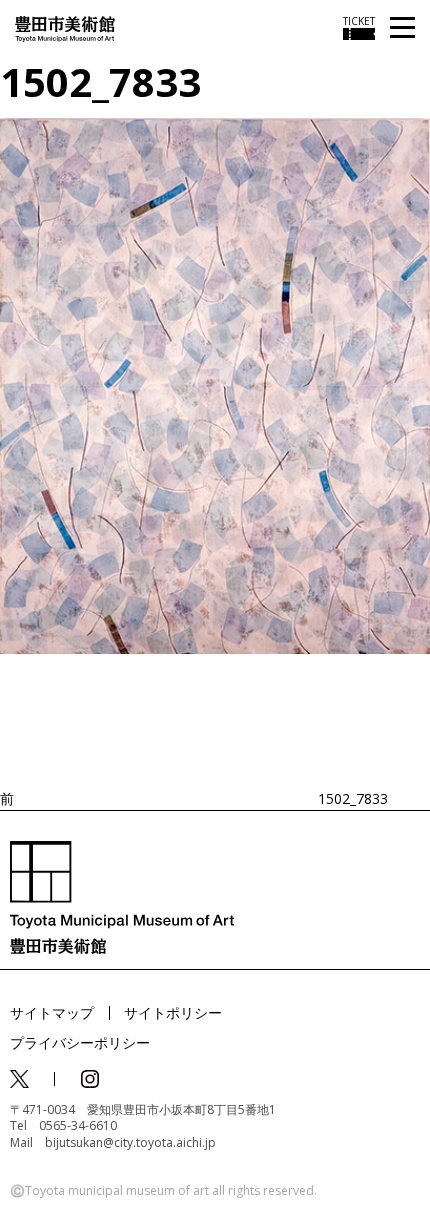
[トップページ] (65, 27)
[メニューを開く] (402, 28)
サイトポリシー (173, 1012)
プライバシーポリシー (80, 1042)
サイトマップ (52, 1012)
